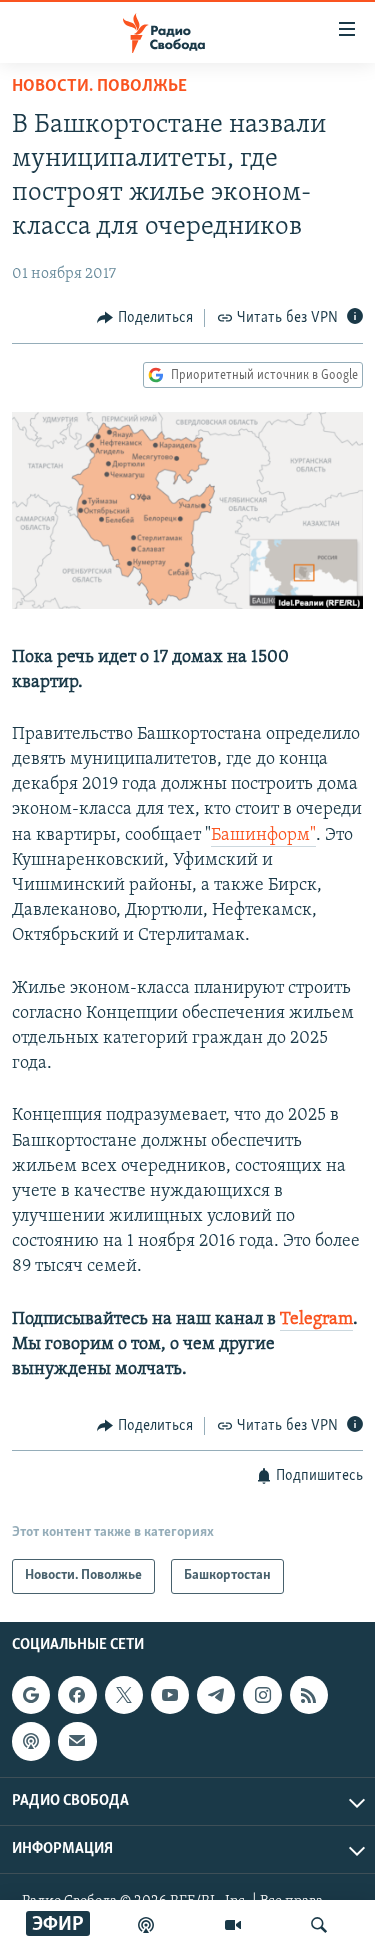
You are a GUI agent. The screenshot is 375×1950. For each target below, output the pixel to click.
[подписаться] (77, 1741)
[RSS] (309, 1695)
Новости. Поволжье (99, 87)
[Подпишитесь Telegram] (216, 1695)
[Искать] (319, 1925)
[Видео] (233, 1925)
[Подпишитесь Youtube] (170, 1695)
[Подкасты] (31, 1741)
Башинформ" (263, 836)
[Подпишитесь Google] (31, 1695)
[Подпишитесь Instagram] (262, 1695)
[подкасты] (146, 1925)
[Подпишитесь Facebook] (77, 1695)
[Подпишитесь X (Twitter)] (124, 1695)
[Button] (145, 318)
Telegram (316, 1320)
